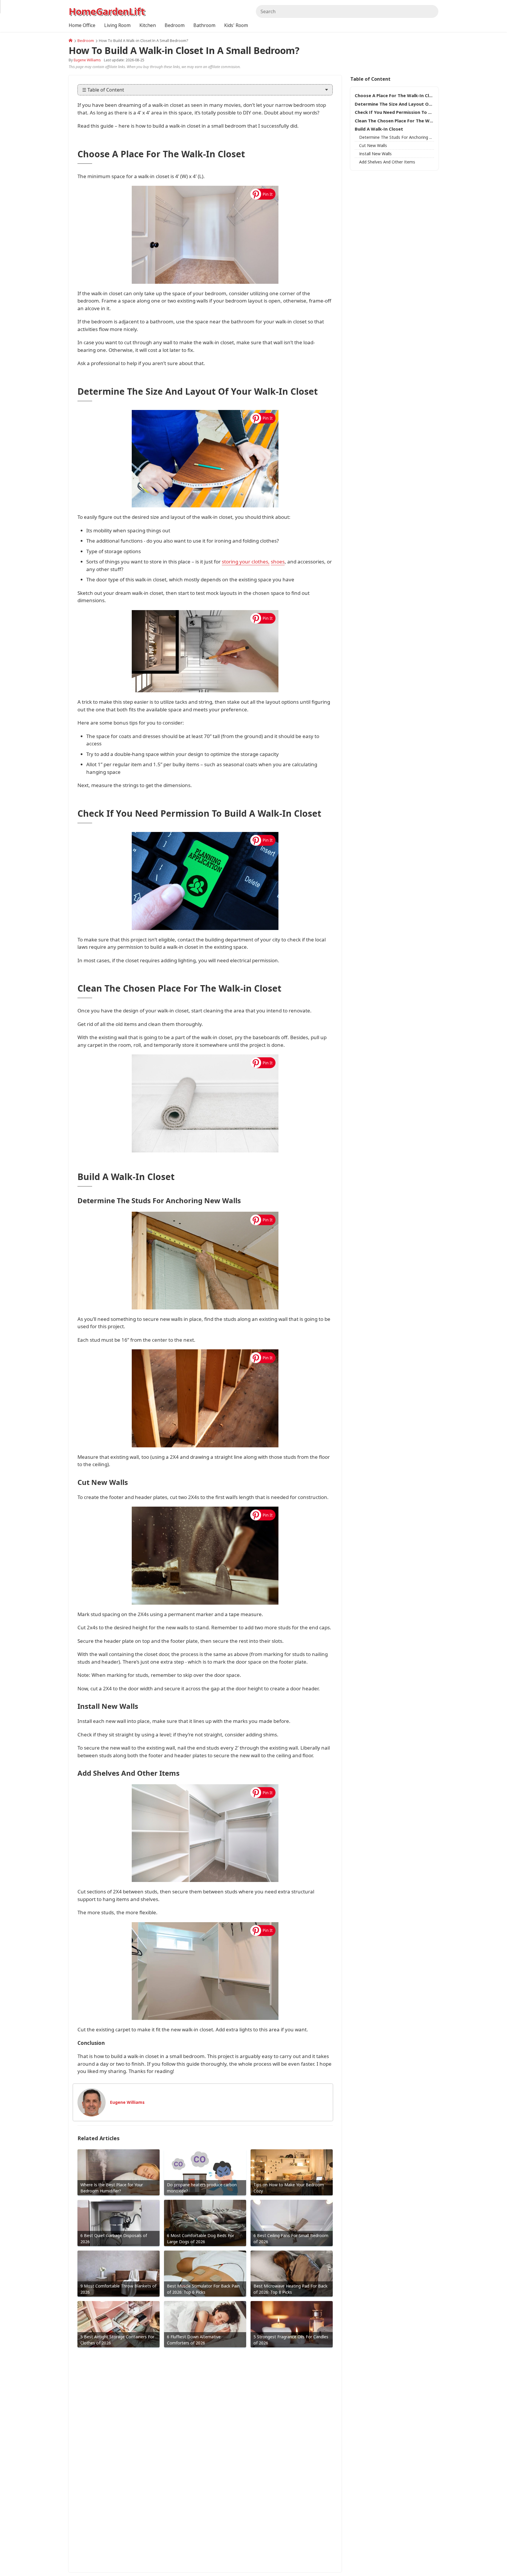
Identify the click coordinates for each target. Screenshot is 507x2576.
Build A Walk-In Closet (379, 129)
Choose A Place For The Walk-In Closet (394, 95)
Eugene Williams (87, 60)
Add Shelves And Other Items (387, 162)
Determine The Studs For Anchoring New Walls (397, 137)
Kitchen (148, 25)
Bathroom (204, 25)
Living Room (117, 25)
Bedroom (86, 40)
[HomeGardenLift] (71, 40)
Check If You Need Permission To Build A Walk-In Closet (394, 112)
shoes (278, 562)
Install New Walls (375, 154)
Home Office (82, 25)
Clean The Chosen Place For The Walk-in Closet (394, 121)
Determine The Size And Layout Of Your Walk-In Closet (394, 104)
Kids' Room (236, 25)
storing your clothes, (246, 562)
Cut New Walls (373, 145)
